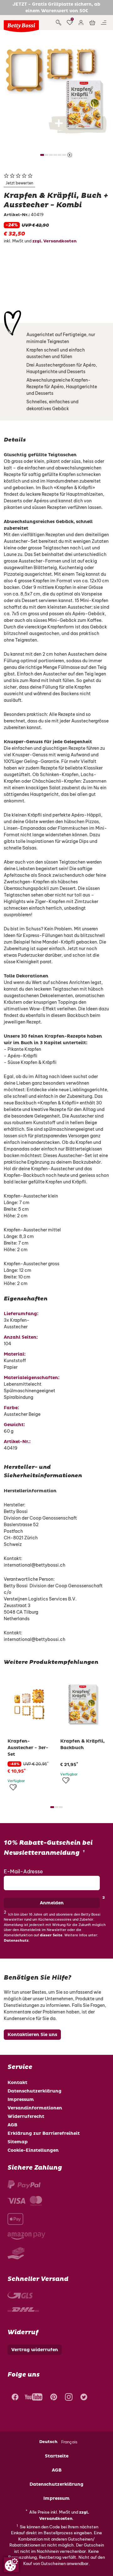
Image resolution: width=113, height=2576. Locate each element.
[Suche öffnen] (58, 23)
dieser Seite (51, 1935)
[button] (81, 23)
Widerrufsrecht (26, 2116)
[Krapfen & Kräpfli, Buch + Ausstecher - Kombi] (56, 90)
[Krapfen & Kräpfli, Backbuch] (83, 1704)
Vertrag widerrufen (35, 2350)
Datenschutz (16, 1941)
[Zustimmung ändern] (11, 2565)
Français (69, 2442)
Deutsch (48, 2442)
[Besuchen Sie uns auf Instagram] (69, 2398)
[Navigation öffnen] (104, 23)
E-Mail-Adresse (23, 1871)
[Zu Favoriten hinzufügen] (13, 1787)
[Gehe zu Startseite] (21, 26)
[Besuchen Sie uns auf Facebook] (14, 2398)
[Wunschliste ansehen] (70, 23)
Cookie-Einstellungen (33, 2150)
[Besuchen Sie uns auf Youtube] (34, 2398)
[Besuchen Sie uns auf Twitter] (84, 2398)
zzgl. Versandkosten (54, 241)
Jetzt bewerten (19, 183)
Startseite (57, 2456)
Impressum (21, 2100)
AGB (12, 2125)
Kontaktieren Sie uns (32, 2035)
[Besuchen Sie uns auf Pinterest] (54, 2398)
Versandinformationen (35, 2108)
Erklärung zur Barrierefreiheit (44, 2133)
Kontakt (17, 2083)
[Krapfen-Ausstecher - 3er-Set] (30, 1704)
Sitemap (18, 2142)
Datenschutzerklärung (35, 2091)
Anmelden (52, 1903)
